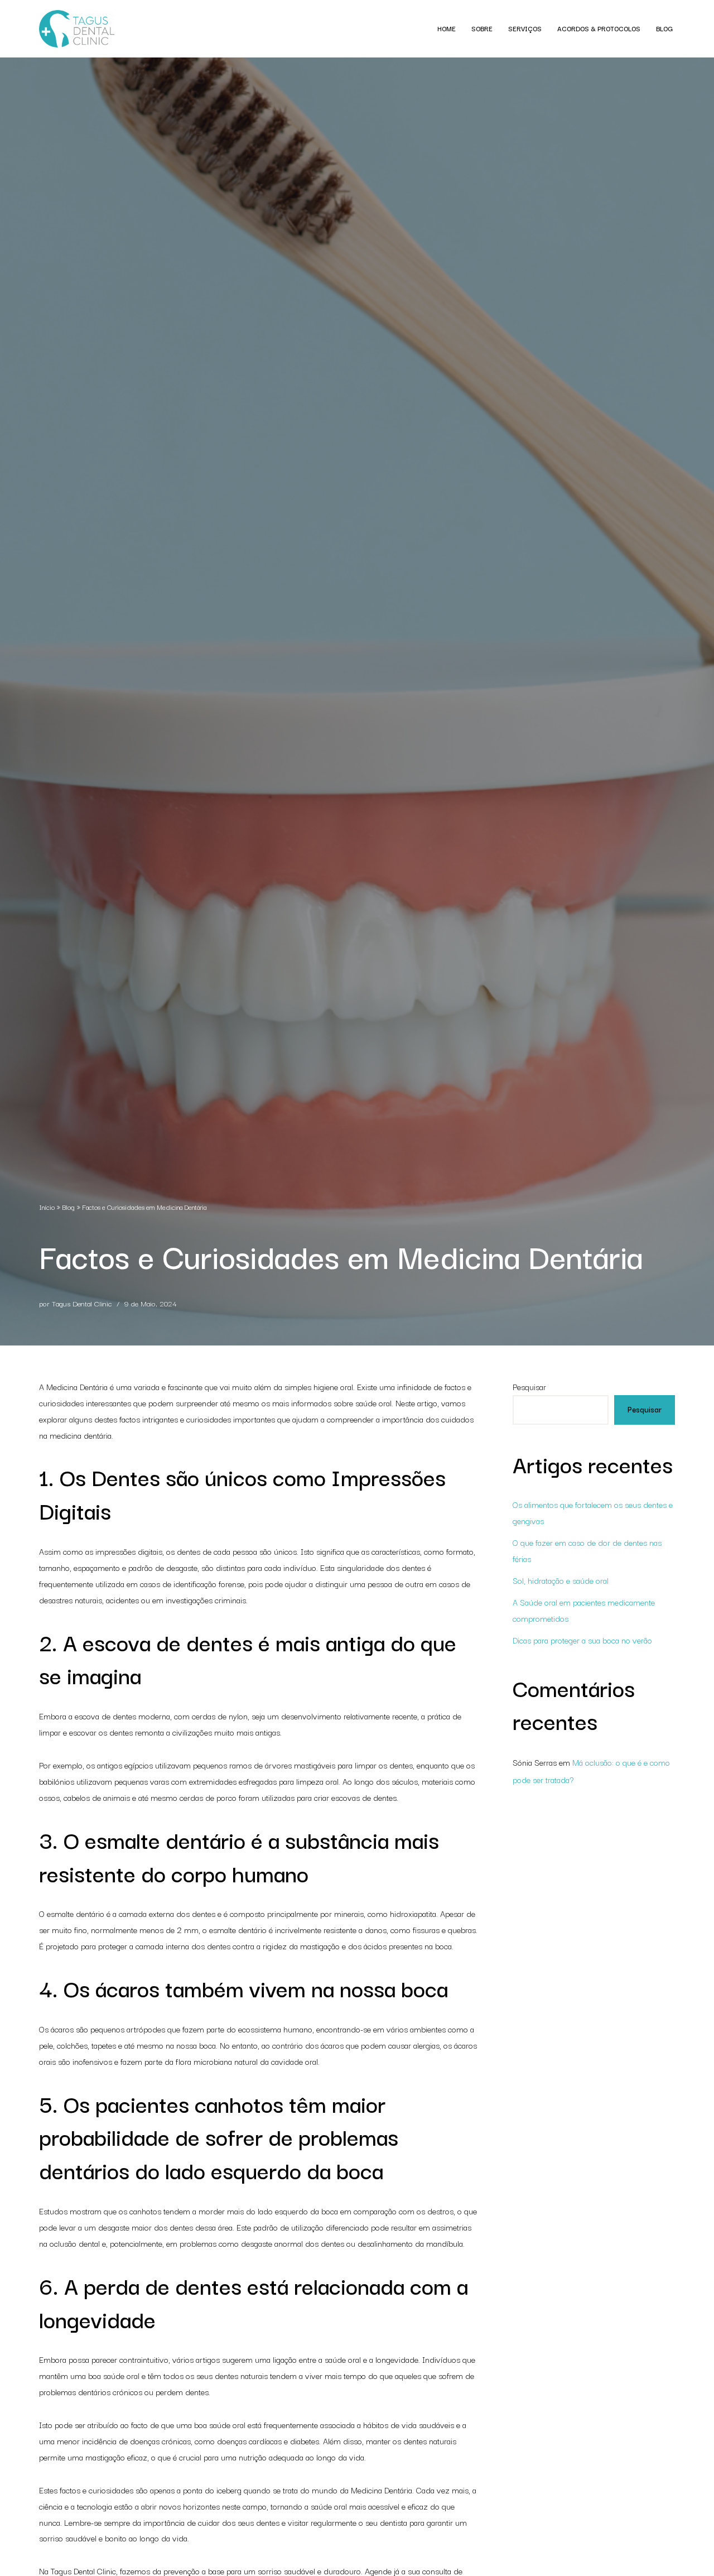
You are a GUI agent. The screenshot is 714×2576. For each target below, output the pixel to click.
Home (447, 28)
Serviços (525, 28)
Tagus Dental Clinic (82, 1303)
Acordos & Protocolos (599, 28)
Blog (664, 28)
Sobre (482, 28)
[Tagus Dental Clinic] (77, 29)
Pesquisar (529, 1386)
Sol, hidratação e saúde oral (561, 1580)
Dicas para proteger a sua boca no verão (582, 1640)
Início (47, 1207)
